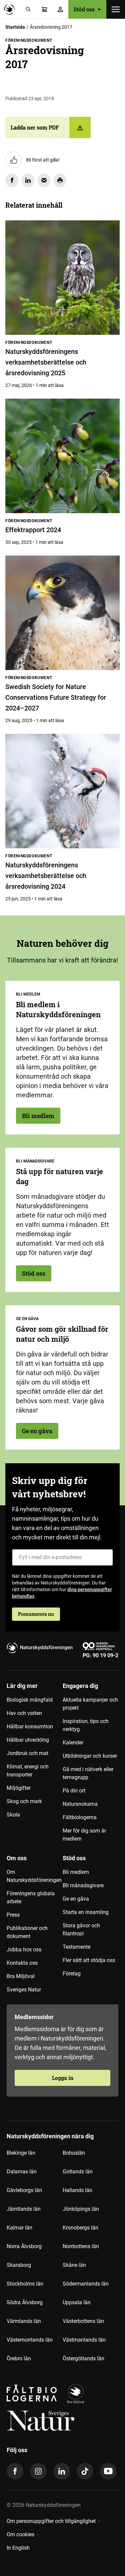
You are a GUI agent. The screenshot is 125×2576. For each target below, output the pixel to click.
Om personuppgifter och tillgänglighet (51, 2521)
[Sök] (28, 9)
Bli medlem (38, 1116)
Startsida (15, 27)
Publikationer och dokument (27, 1932)
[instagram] (38, 2471)
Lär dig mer (22, 1686)
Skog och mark (24, 1801)
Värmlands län (24, 2321)
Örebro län (19, 2358)
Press (13, 1915)
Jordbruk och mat (27, 1753)
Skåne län (74, 2265)
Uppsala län (77, 2302)
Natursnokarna (80, 1804)
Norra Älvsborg (24, 2246)
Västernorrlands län (30, 2340)
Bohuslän (74, 2153)
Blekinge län (21, 2153)
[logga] (76, 2394)
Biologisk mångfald (30, 1700)
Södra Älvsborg (25, 2302)
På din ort (74, 1791)
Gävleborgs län (24, 2190)
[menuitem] (35, 1765)
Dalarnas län (22, 2172)
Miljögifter (19, 1788)
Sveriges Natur (24, 1990)
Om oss (17, 1858)
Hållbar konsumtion (30, 1727)
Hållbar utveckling (28, 1740)
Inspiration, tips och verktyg (86, 1725)
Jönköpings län (81, 2209)
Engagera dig (80, 1686)
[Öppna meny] (116, 9)
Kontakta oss (22, 1963)
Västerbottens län (83, 2321)
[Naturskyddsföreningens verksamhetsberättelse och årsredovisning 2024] (62, 791)
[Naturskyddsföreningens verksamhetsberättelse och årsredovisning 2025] (62, 278)
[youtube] (108, 2471)
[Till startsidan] (11, 9)
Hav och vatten (24, 1713)
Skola (13, 1815)
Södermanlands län (86, 2284)
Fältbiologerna (80, 1817)
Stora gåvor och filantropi (81, 1929)
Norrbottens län (81, 2246)
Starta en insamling (86, 1912)
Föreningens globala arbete (31, 1897)
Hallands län (77, 2190)
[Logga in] (60, 9)
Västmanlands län (84, 2340)
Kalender (73, 1743)
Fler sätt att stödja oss (89, 1960)
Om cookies (20, 2534)
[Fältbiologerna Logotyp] (32, 2394)
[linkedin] (62, 2471)
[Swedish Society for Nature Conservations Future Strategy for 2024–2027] (62, 613)
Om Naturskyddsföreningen (34, 1876)
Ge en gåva (37, 1431)
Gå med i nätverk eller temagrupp (88, 1773)
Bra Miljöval (21, 1976)
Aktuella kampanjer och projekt (90, 1704)
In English (18, 2548)
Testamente (76, 1947)
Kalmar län (19, 2228)
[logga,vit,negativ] (40, 2421)
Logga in (63, 2078)
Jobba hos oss (24, 1950)
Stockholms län (25, 2284)
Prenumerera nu (36, 1614)
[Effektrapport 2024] (62, 456)
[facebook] (15, 2471)
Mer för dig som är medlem (84, 1835)
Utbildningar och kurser (90, 1756)
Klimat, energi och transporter (28, 1771)
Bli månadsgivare (83, 1885)
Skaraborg (19, 2265)
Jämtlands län (24, 2209)
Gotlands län (78, 2172)
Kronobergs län (80, 2228)
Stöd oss (34, 1273)
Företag (72, 1974)
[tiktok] (85, 2471)
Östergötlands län (83, 2358)
